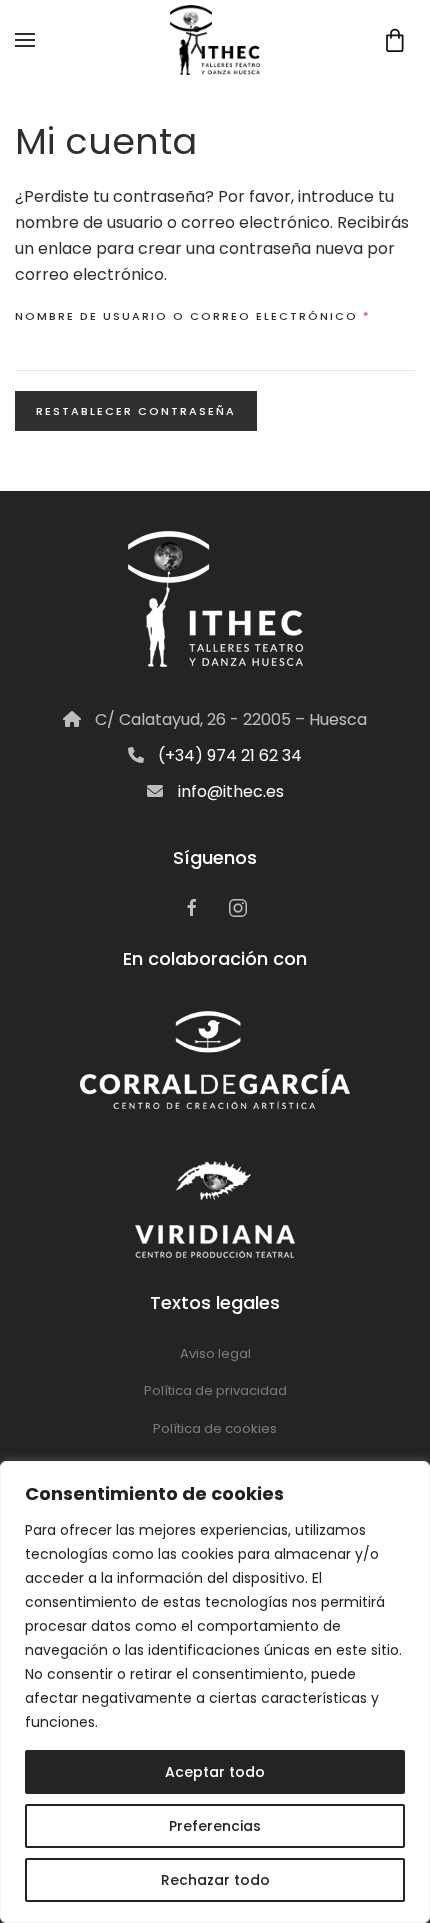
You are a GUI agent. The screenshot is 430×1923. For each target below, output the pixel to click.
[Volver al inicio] (215, 40)
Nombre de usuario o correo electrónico (215, 316)
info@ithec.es (231, 791)
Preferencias (215, 1826)
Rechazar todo (215, 1880)
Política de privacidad (215, 1390)
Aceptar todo (215, 1772)
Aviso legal (215, 1353)
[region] (215, 1692)
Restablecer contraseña (136, 411)
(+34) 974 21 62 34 (230, 755)
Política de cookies (215, 1428)
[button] (25, 40)
